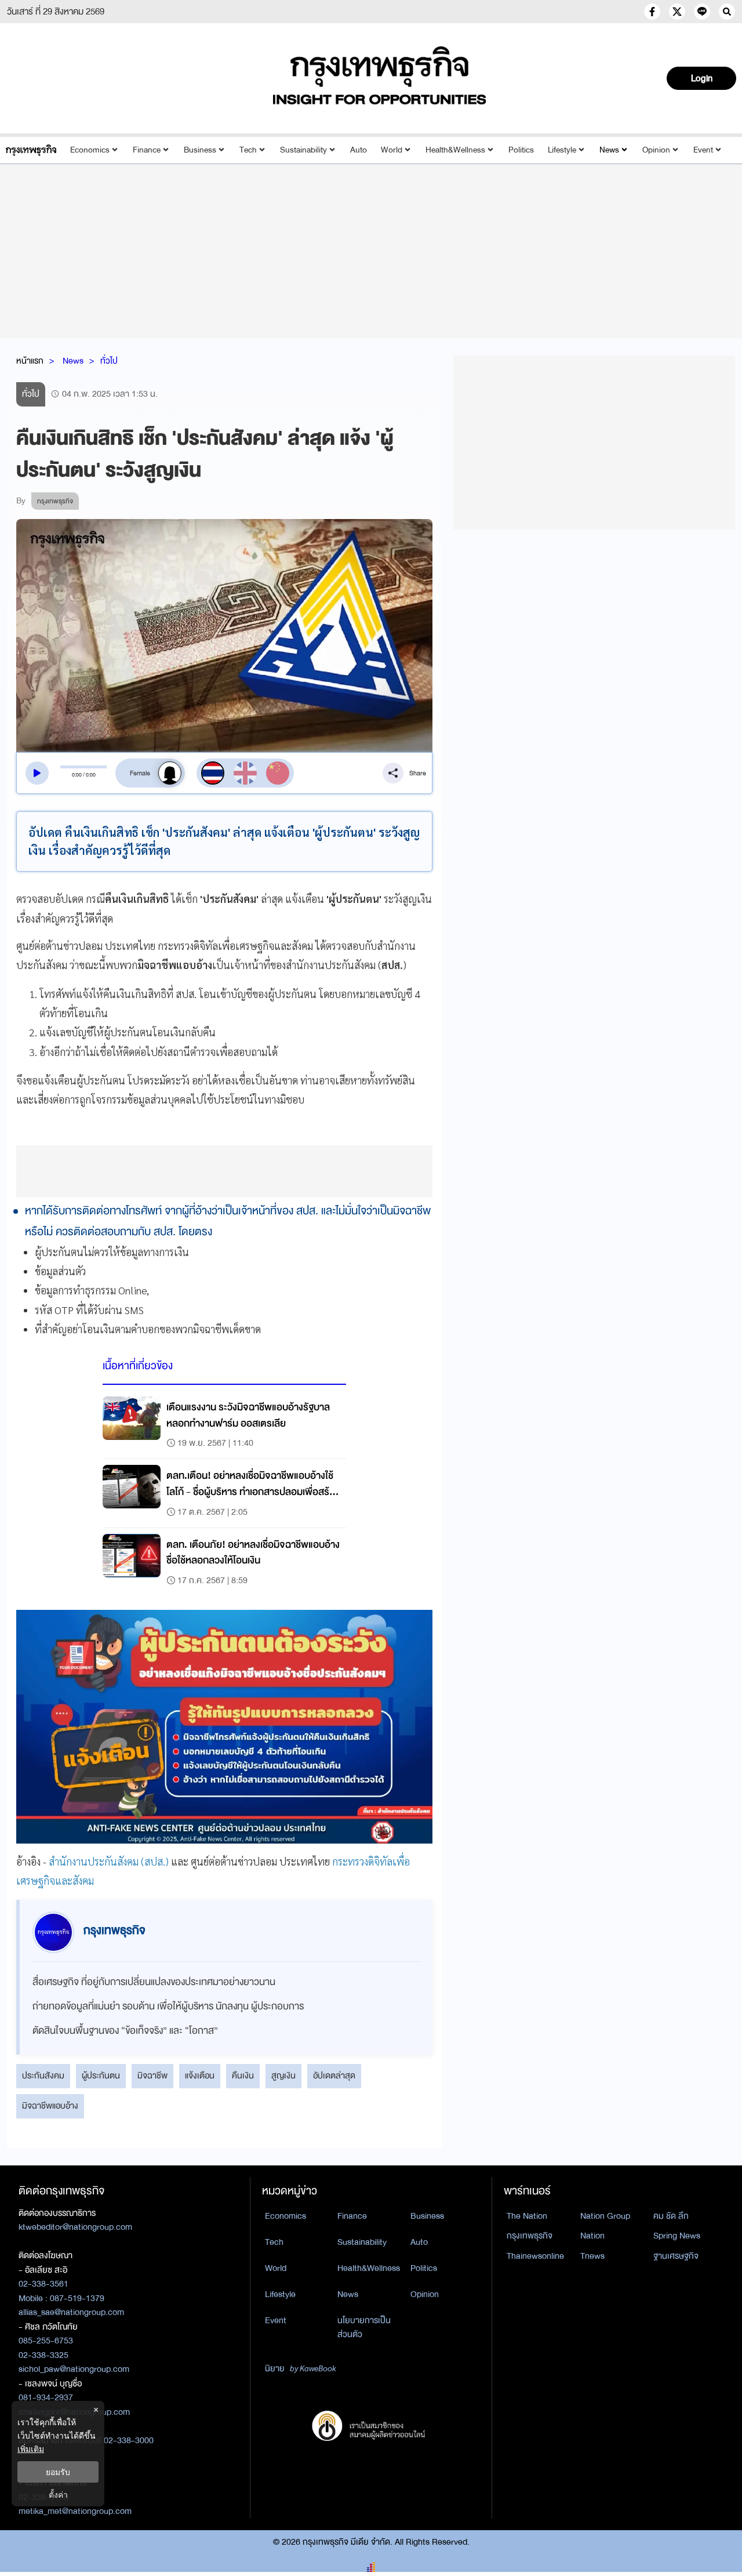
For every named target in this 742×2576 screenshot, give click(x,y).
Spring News (677, 2236)
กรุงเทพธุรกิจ (530, 2236)
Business (200, 150)
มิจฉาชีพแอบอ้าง (50, 2106)
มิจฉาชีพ (152, 2076)
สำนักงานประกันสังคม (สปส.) (109, 1861)
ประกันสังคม (43, 2076)
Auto (359, 150)
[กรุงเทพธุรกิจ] (31, 150)
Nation (592, 2236)
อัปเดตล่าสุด (334, 2076)
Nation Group (605, 2216)
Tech (248, 150)
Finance (147, 150)
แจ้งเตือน (200, 2076)
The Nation (527, 2216)
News (609, 150)
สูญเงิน (283, 2076)
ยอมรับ (58, 2472)
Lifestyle (562, 150)
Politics (521, 150)
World (392, 150)
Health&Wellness (455, 150)
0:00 (77, 775)
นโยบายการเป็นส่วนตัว (364, 2328)
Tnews (592, 2256)
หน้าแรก (30, 361)
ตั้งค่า (58, 2495)
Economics (90, 150)
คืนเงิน (243, 2076)
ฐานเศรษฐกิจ (676, 2256)
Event (703, 150)
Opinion (656, 150)
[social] (652, 12)
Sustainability (303, 150)
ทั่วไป (109, 361)
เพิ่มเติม (31, 2449)
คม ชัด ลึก (671, 2216)
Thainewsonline (535, 2256)
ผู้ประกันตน (101, 2076)
